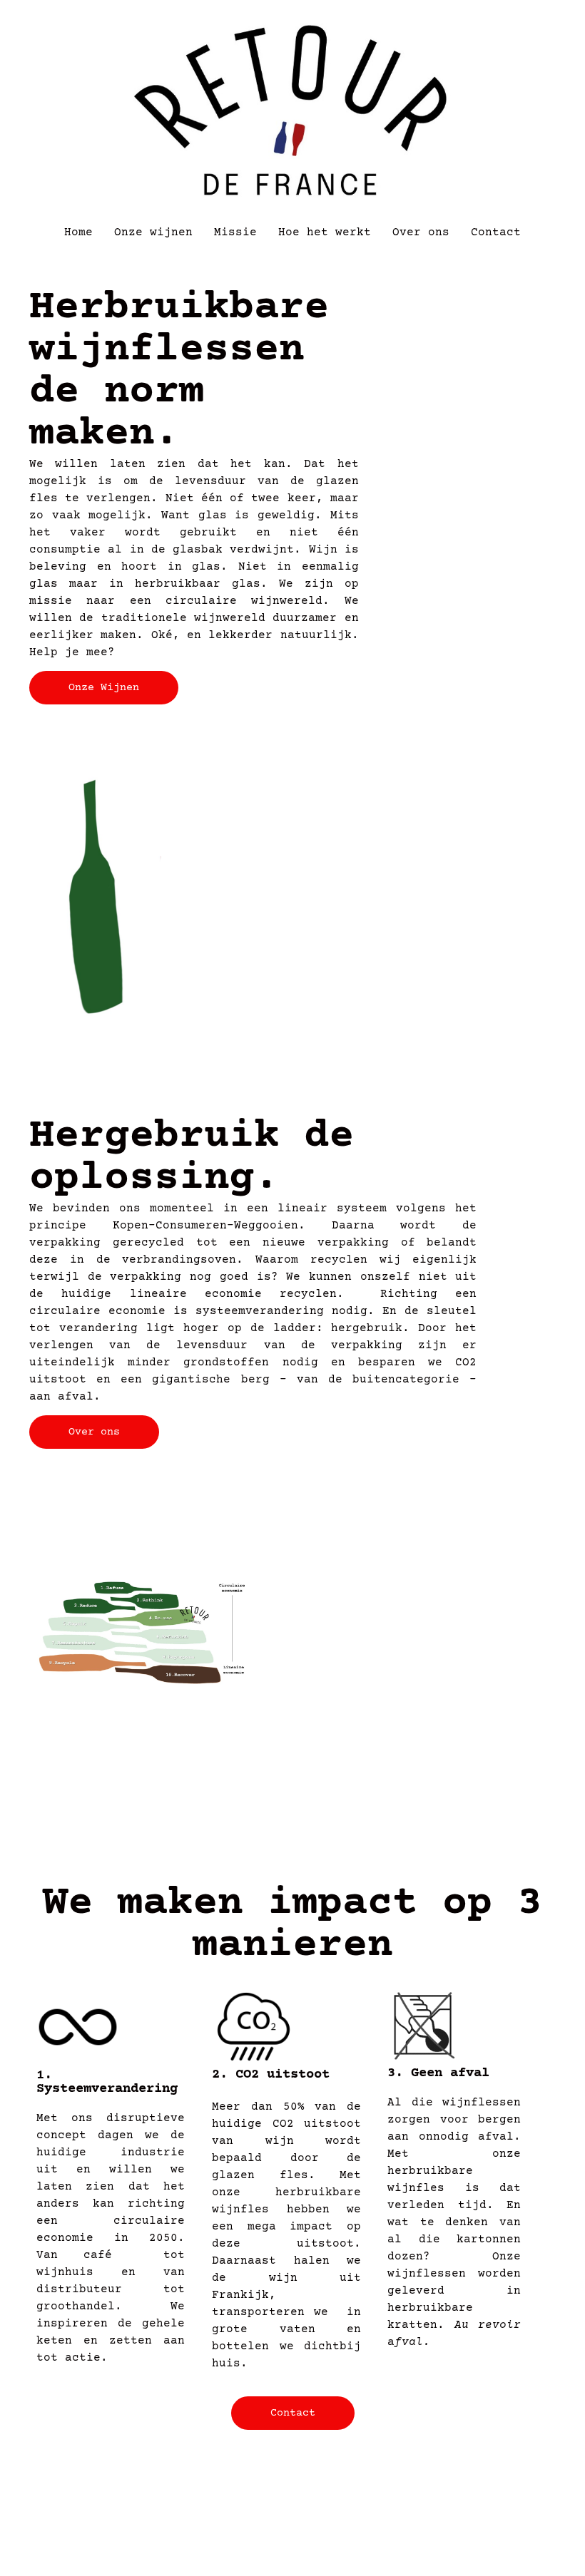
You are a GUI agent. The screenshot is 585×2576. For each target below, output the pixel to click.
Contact (496, 232)
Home (78, 232)
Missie (235, 232)
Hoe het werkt (325, 232)
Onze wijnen (153, 232)
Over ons (421, 232)
